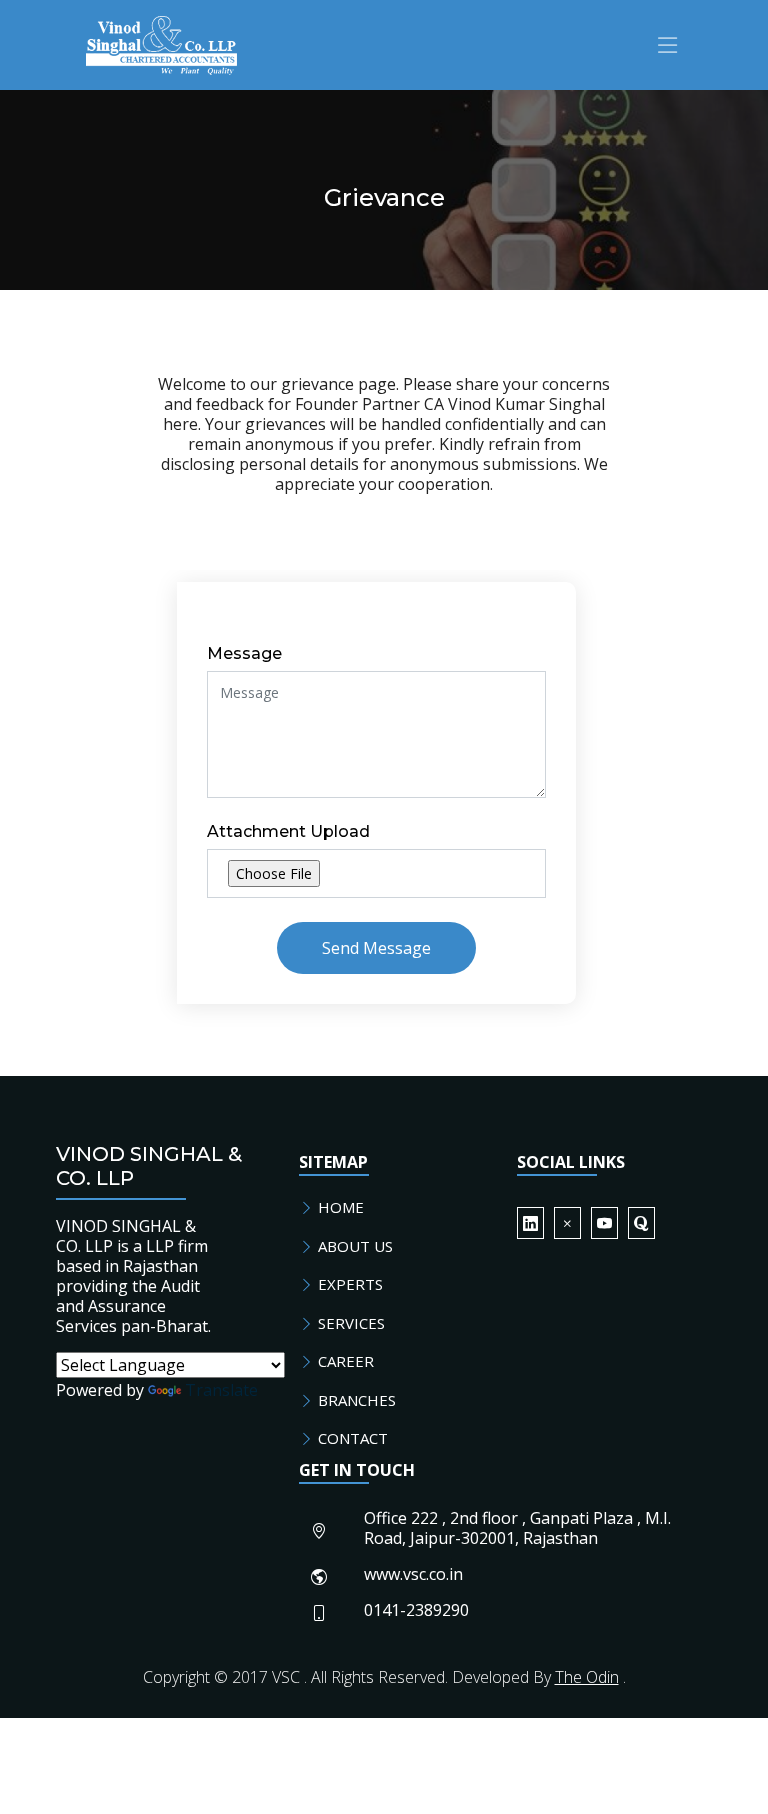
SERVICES (349, 1323)
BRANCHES (355, 1400)
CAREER (344, 1361)
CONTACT (351, 1438)
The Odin (587, 1677)
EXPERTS (348, 1284)
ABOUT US (353, 1246)
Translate (221, 1390)
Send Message (376, 948)
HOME (339, 1207)
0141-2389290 (416, 1610)
